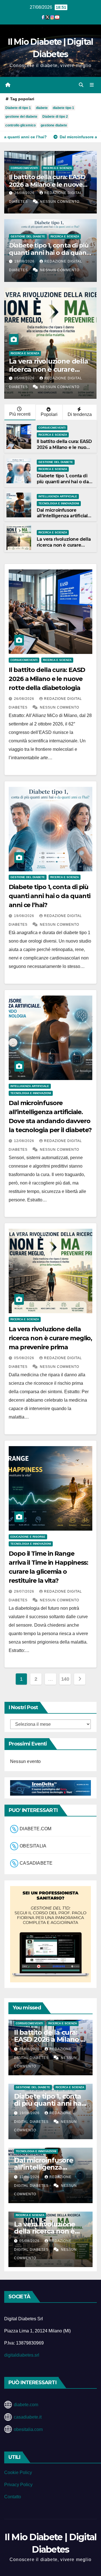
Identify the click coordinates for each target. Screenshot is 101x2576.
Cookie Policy (18, 2473)
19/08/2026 (25, 261)
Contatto (13, 2497)
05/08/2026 (25, 1358)
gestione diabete (54, 125)
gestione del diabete (21, 117)
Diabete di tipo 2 (55, 117)
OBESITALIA (33, 1846)
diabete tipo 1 (63, 108)
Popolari (49, 414)
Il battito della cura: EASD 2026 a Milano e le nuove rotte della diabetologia (47, 184)
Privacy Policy (18, 2485)
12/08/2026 (25, 1141)
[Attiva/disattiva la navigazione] (92, 85)
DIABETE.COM (35, 1829)
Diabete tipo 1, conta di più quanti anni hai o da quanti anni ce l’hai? (50, 253)
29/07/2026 (88, 378)
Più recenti (20, 414)
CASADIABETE (36, 1863)
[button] (81, 85)
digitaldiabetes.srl (22, 2355)
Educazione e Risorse (28, 1537)
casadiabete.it (28, 2417)
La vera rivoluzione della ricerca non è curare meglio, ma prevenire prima (64, 548)
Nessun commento (60, 202)
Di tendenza (80, 414)
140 (65, 1679)
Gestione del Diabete (28, 236)
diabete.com (26, 2405)
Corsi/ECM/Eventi (24, 168)
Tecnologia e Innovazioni (59, 503)
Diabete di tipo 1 (18, 108)
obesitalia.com (28, 2429)
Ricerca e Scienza (58, 168)
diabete (42, 108)
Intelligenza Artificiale (58, 496)
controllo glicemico (20, 125)
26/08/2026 (25, 193)
